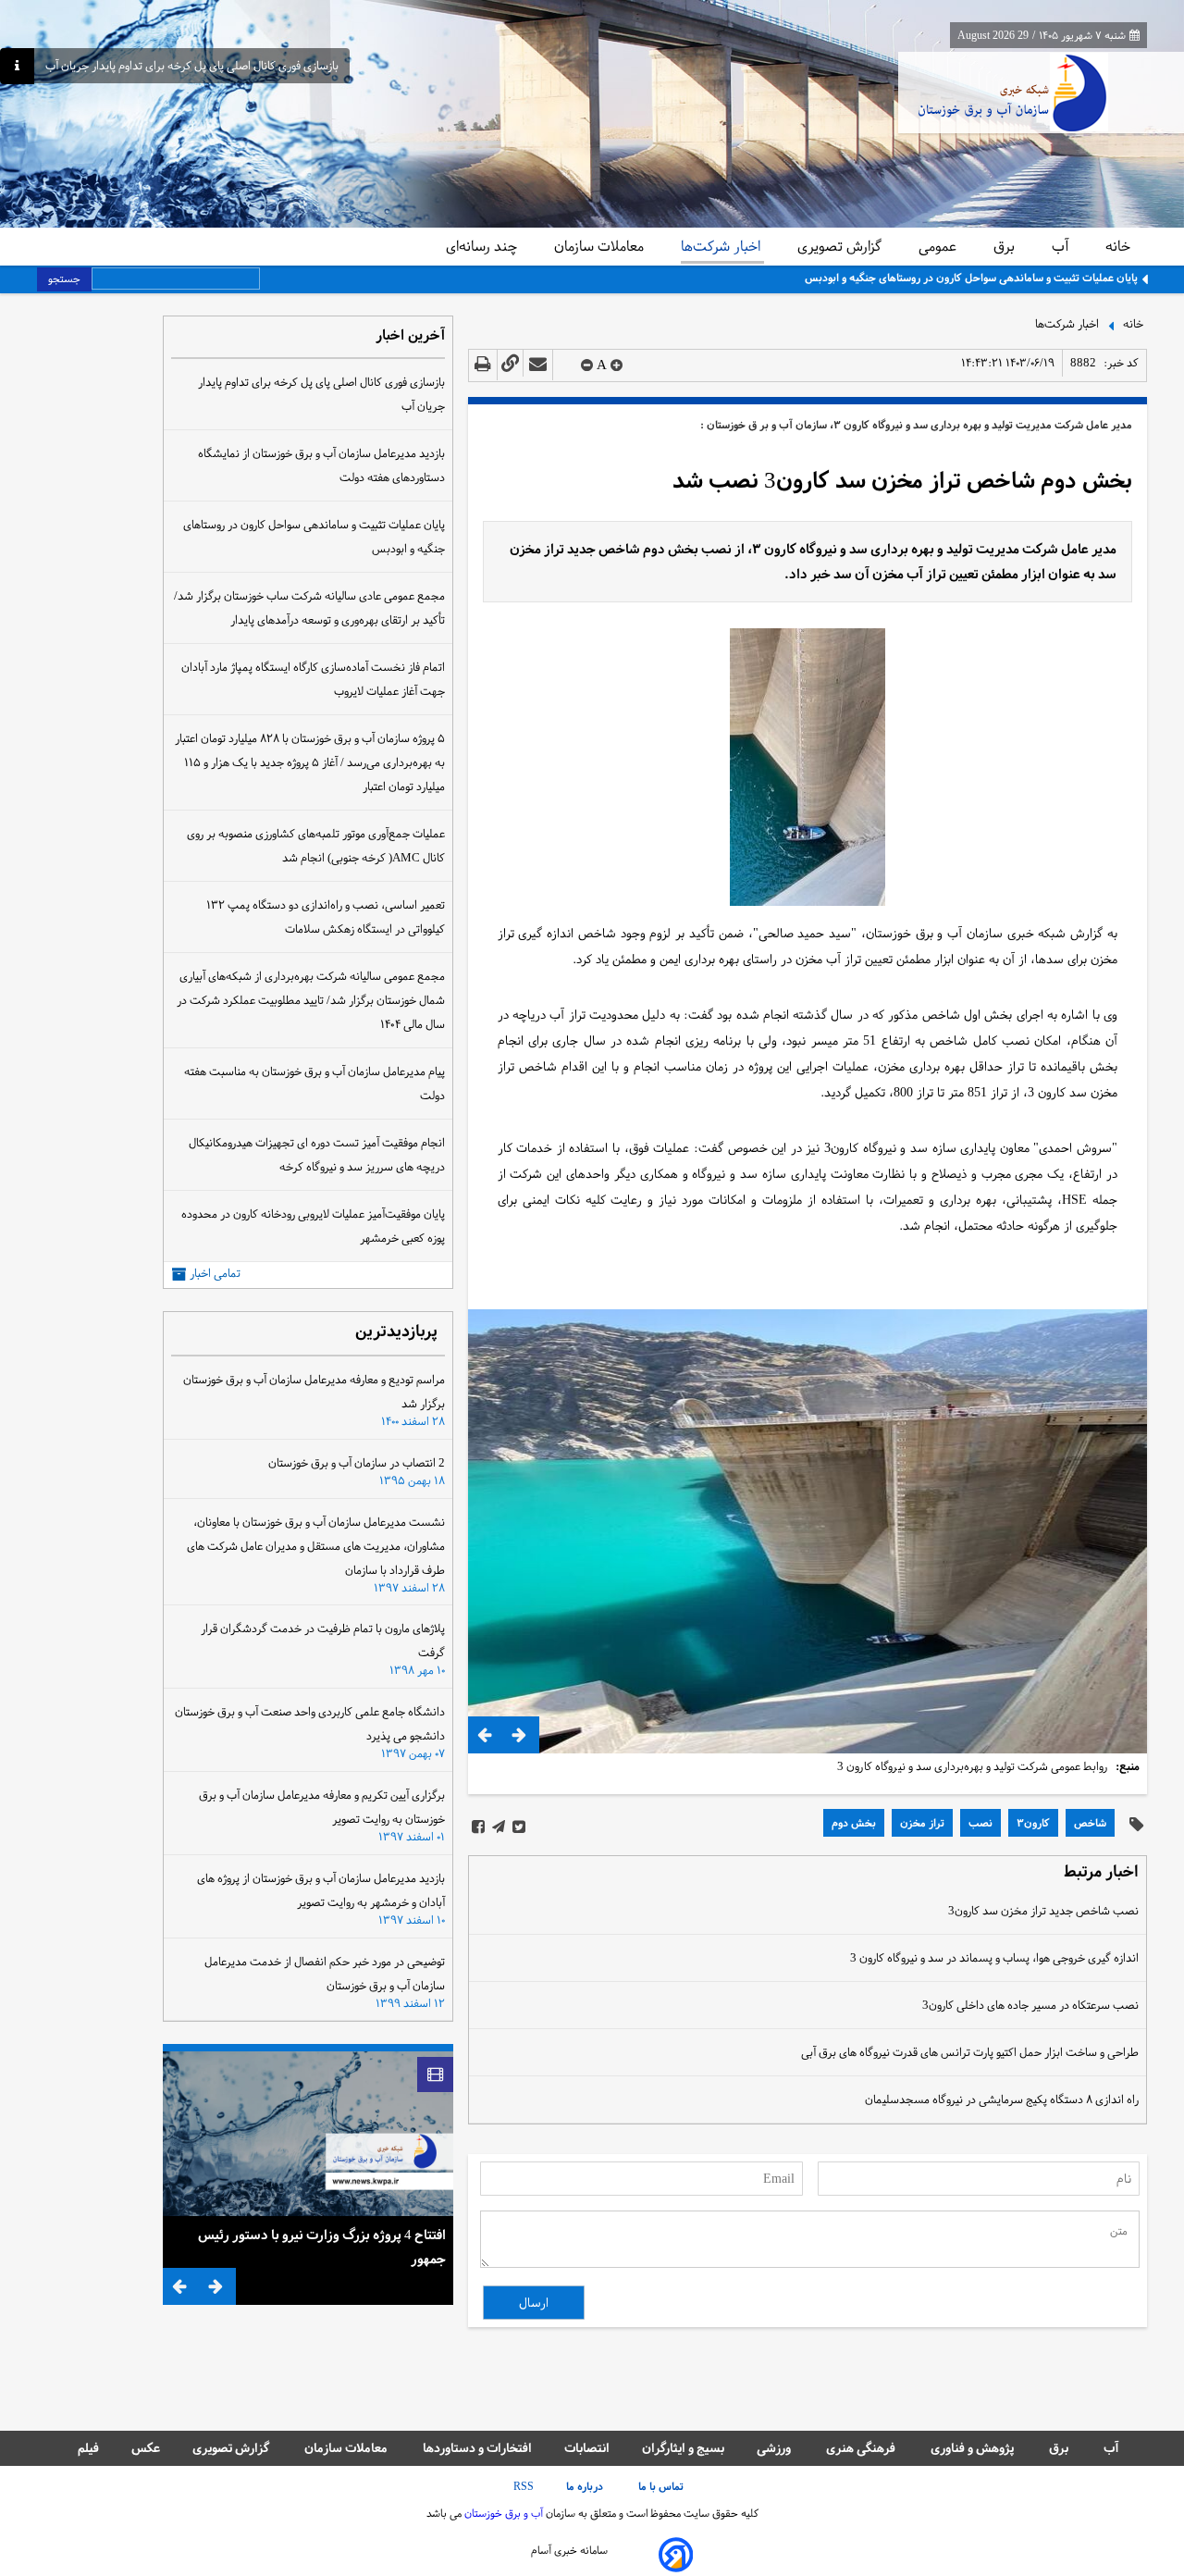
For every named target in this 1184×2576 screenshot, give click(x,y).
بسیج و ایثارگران (683, 2448)
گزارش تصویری (841, 246)
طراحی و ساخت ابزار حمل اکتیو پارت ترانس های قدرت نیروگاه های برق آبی (970, 2052)
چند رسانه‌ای (483, 246)
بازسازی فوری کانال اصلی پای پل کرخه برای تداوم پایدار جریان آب (192, 66)
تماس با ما (662, 2486)
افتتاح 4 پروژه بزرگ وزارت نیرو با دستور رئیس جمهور (322, 2247)
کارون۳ (1033, 1823)
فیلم (88, 2448)
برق (1006, 246)
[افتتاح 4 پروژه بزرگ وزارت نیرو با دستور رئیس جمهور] (308, 2134)
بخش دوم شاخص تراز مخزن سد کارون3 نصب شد (902, 481)
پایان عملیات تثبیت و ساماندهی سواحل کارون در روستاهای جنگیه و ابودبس (971, 278)
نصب (980, 1823)
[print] (483, 365)
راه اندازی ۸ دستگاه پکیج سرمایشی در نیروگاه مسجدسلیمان (1002, 2099)
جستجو (64, 279)
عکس (146, 2448)
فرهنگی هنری (862, 2448)
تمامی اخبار (215, 1274)
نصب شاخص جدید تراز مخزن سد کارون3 (1043, 1911)
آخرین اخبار (410, 336)
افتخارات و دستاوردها (477, 2448)
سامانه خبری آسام (569, 2550)
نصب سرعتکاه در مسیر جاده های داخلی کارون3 (1030, 2005)
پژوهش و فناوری (974, 2448)
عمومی (939, 246)
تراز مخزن (922, 1823)
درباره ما (586, 2486)
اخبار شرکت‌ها (722, 246)
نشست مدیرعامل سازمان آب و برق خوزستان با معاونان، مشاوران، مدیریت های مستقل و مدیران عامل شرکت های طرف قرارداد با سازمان (316, 1546)
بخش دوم (854, 1823)
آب (1062, 246)
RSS (524, 2486)
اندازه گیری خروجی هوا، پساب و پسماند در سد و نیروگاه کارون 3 (994, 1958)
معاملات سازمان (601, 246)
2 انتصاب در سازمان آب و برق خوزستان (357, 1463)
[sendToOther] (538, 365)
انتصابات (587, 2448)
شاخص (1090, 1823)
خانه (1118, 246)
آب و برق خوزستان (502, 2513)
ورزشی (775, 2448)
